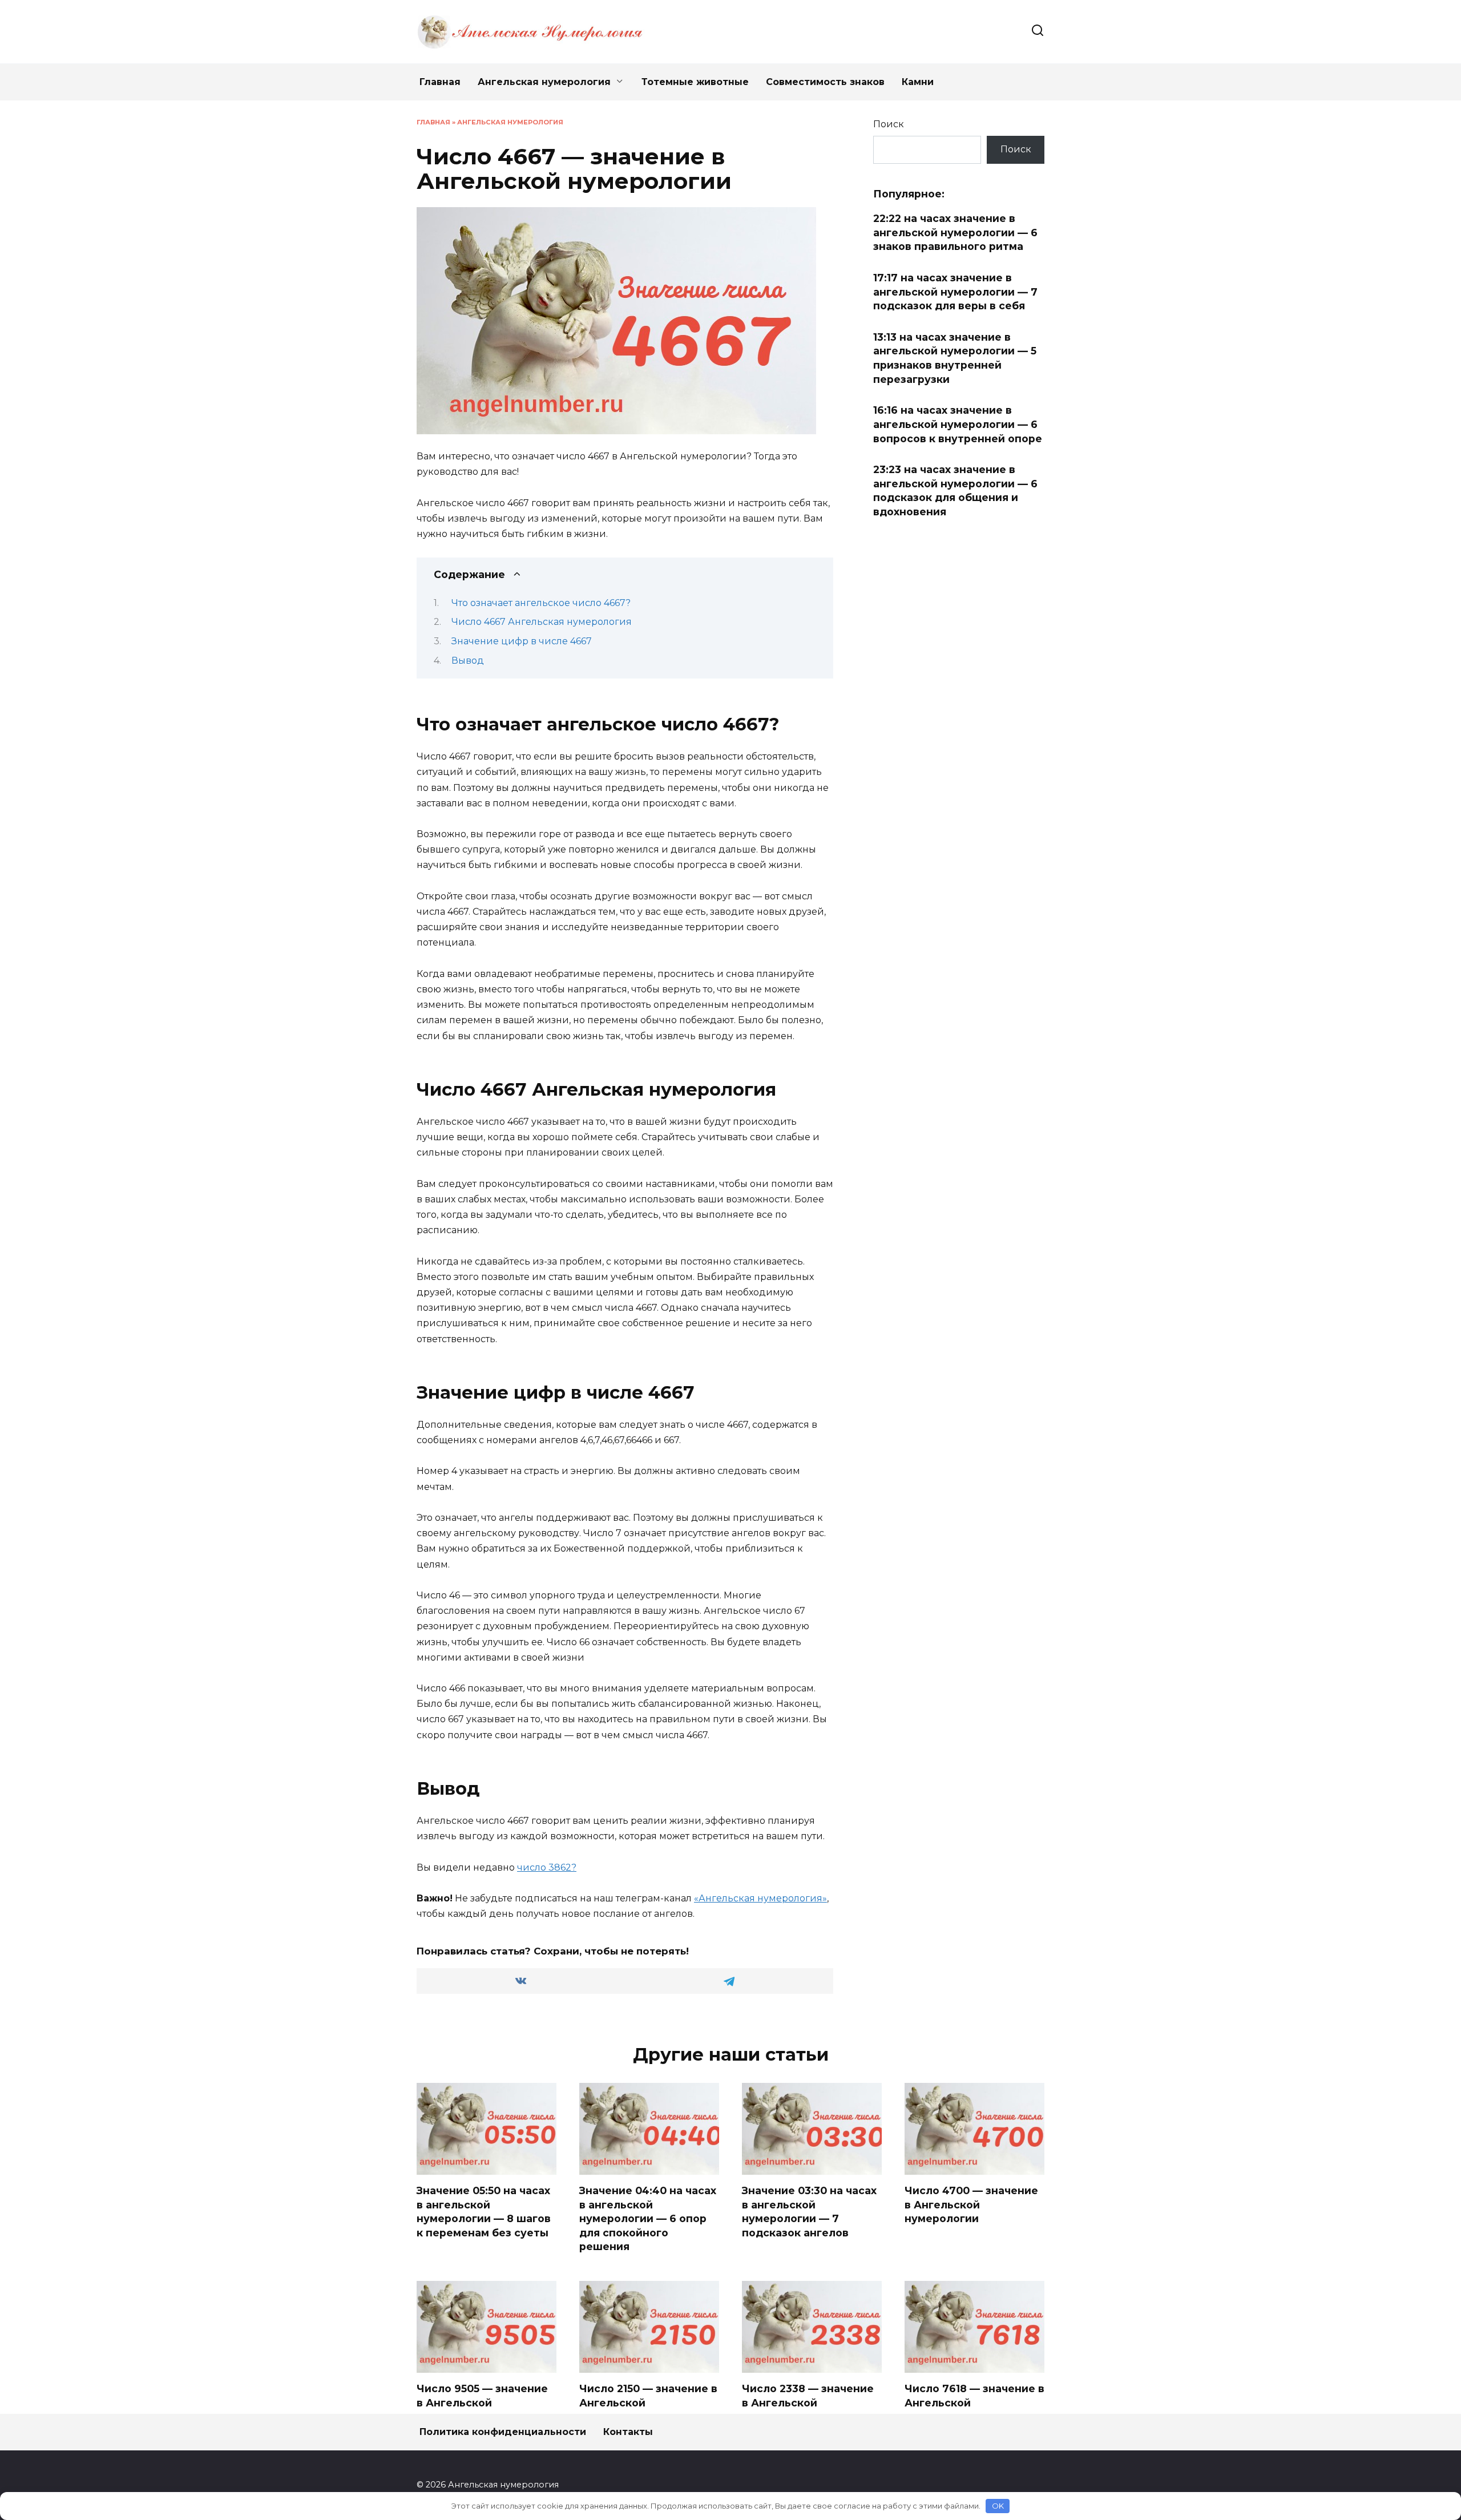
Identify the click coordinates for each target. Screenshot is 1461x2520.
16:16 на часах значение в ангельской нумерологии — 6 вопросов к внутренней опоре (958, 424)
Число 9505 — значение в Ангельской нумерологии (482, 2402)
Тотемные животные (695, 82)
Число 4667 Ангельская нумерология (542, 622)
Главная (440, 82)
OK (998, 2506)
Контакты (628, 2432)
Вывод (468, 661)
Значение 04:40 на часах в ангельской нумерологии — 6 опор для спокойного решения (648, 2219)
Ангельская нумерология (544, 82)
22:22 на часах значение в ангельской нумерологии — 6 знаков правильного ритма (955, 232)
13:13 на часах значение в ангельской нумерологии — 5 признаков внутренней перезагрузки (955, 358)
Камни (918, 82)
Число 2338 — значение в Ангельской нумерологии (808, 2402)
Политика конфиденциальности (503, 2432)
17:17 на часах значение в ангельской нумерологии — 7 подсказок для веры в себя (955, 292)
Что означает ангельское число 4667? (541, 603)
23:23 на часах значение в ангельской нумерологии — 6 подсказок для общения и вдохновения (955, 490)
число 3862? (547, 1867)
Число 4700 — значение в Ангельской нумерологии (971, 2204)
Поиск (889, 124)
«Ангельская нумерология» (760, 1898)
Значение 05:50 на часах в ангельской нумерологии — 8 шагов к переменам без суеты (484, 2212)
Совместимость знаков (825, 82)
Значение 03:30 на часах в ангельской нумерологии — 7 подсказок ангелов (809, 2212)
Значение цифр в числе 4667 (522, 641)
